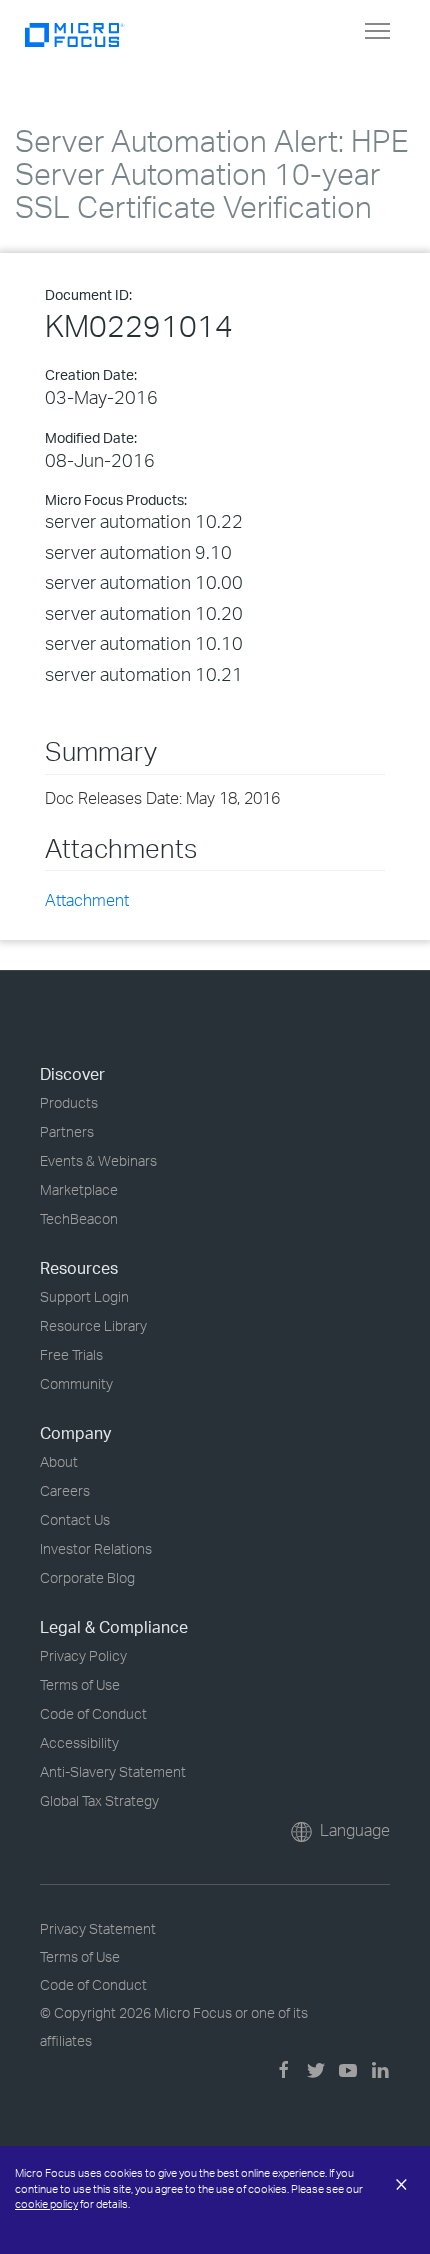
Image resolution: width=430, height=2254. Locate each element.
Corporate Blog (87, 1577)
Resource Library (93, 1325)
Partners (67, 1131)
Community (76, 1383)
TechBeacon (79, 1218)
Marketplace (79, 1189)
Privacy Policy (83, 1655)
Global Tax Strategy (99, 1800)
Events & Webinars (98, 1160)
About (59, 1461)
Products (69, 1102)
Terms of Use (80, 1684)
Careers (65, 1490)
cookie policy (46, 2204)
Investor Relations (96, 1548)
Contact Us (75, 1519)
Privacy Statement (98, 1928)
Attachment (87, 900)
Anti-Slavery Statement (113, 1771)
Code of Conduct (93, 1713)
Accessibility (79, 1742)
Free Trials (71, 1354)
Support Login (84, 1296)
